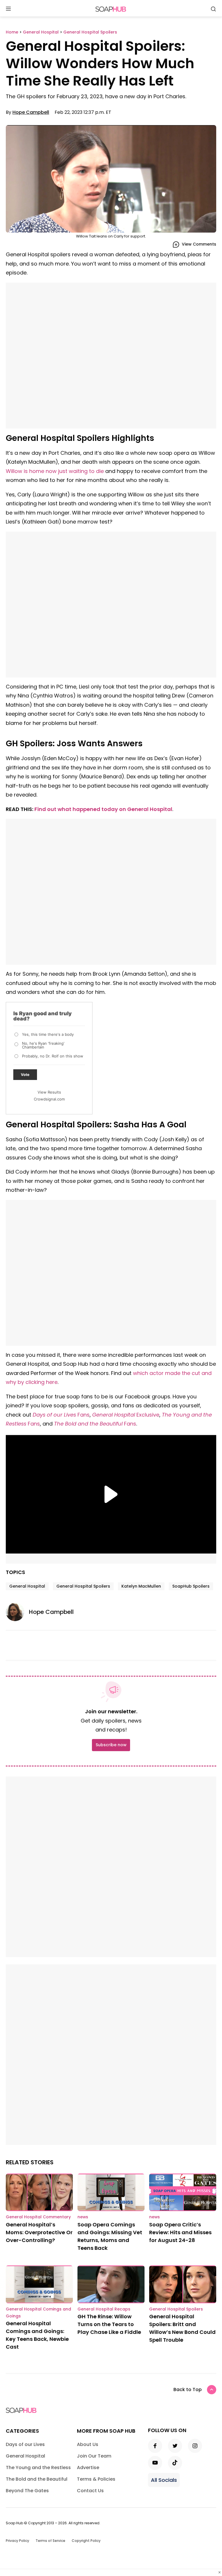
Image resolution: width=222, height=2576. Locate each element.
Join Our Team (94, 2456)
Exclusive (126, 1415)
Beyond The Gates (27, 2491)
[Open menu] (8, 9)
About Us (88, 2444)
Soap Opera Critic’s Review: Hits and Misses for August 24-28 (180, 2232)
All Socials (164, 2480)
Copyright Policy (86, 2541)
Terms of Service (50, 2541)
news (83, 2217)
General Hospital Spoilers (83, 1586)
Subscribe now (111, 1745)
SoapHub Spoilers (191, 1586)
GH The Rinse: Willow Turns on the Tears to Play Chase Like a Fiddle (109, 2324)
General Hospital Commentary (38, 2217)
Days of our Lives (25, 2444)
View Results (49, 1092)
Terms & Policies (96, 2479)
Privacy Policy (17, 2541)
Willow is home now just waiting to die (55, 471)
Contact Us (90, 2491)
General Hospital (27, 1586)
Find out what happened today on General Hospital (103, 809)
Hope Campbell (31, 112)
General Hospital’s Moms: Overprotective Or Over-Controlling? (39, 2232)
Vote (25, 1074)
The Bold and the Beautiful (88, 1424)
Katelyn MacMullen (141, 1586)
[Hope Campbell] (17, 1612)
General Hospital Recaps (104, 2309)
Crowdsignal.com (49, 1099)
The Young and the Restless (38, 2468)
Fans (61, 1415)
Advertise (88, 2468)
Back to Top (188, 2390)
